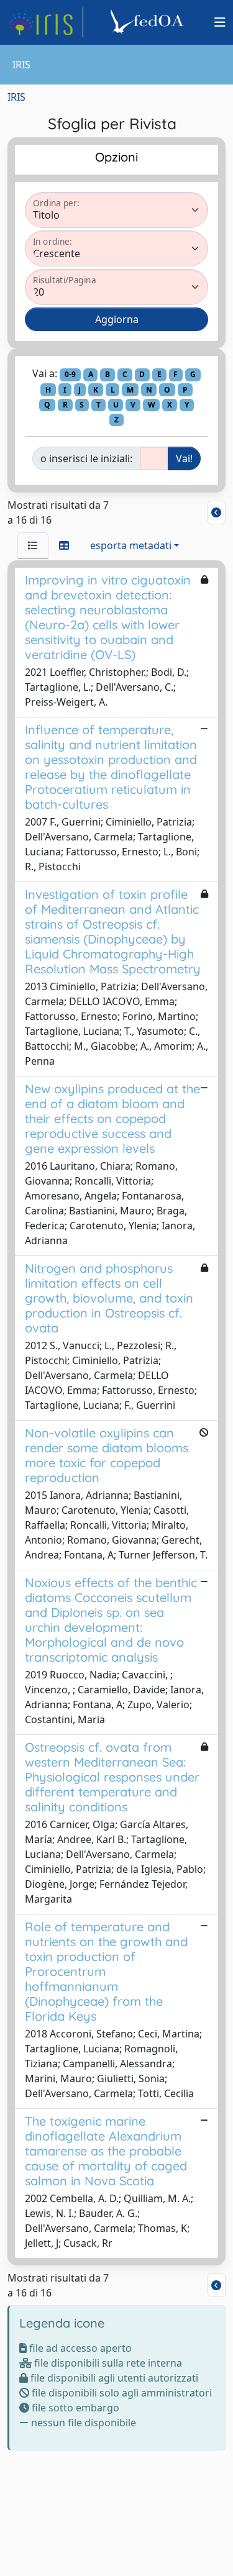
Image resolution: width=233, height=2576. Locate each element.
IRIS (16, 97)
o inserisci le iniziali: (86, 458)
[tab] (33, 545)
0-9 (70, 374)
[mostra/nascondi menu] (220, 22)
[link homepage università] (149, 22)
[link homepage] (45, 22)
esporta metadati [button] (131, 545)
